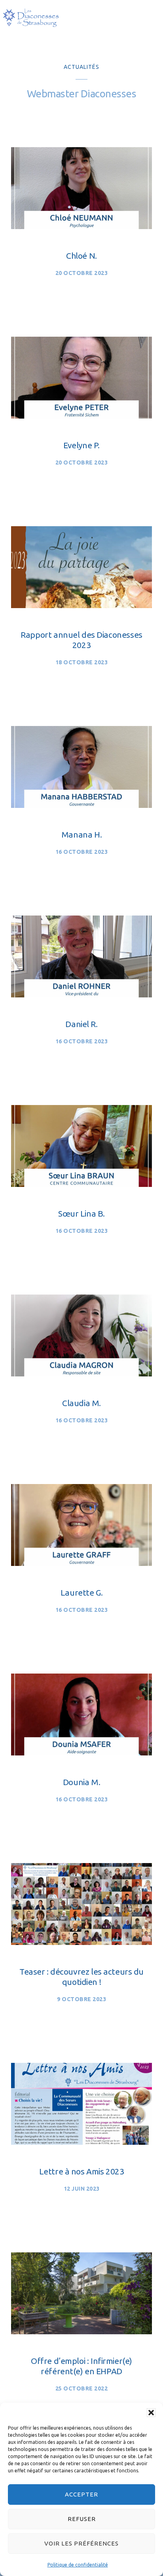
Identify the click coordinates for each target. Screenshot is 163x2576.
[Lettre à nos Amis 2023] (81, 2142)
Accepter (81, 2494)
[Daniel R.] (81, 995)
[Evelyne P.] (81, 416)
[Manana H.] (81, 805)
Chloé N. (81, 256)
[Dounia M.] (81, 1753)
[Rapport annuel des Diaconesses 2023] (81, 605)
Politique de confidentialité (78, 2565)
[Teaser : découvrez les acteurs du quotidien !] (81, 1942)
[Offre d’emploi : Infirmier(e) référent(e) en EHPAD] (81, 2331)
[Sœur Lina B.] (81, 1184)
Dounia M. (81, 1782)
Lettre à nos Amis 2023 (82, 2171)
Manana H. (81, 834)
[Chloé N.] (81, 226)
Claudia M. (81, 1403)
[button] (151, 2413)
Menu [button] (148, 20)
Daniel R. (81, 1024)
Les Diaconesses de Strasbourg (31, 18)
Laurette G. (81, 1592)
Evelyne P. (81, 445)
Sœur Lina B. (81, 1213)
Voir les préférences (81, 2543)
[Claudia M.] (81, 1374)
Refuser (82, 2519)
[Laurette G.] (81, 1563)
